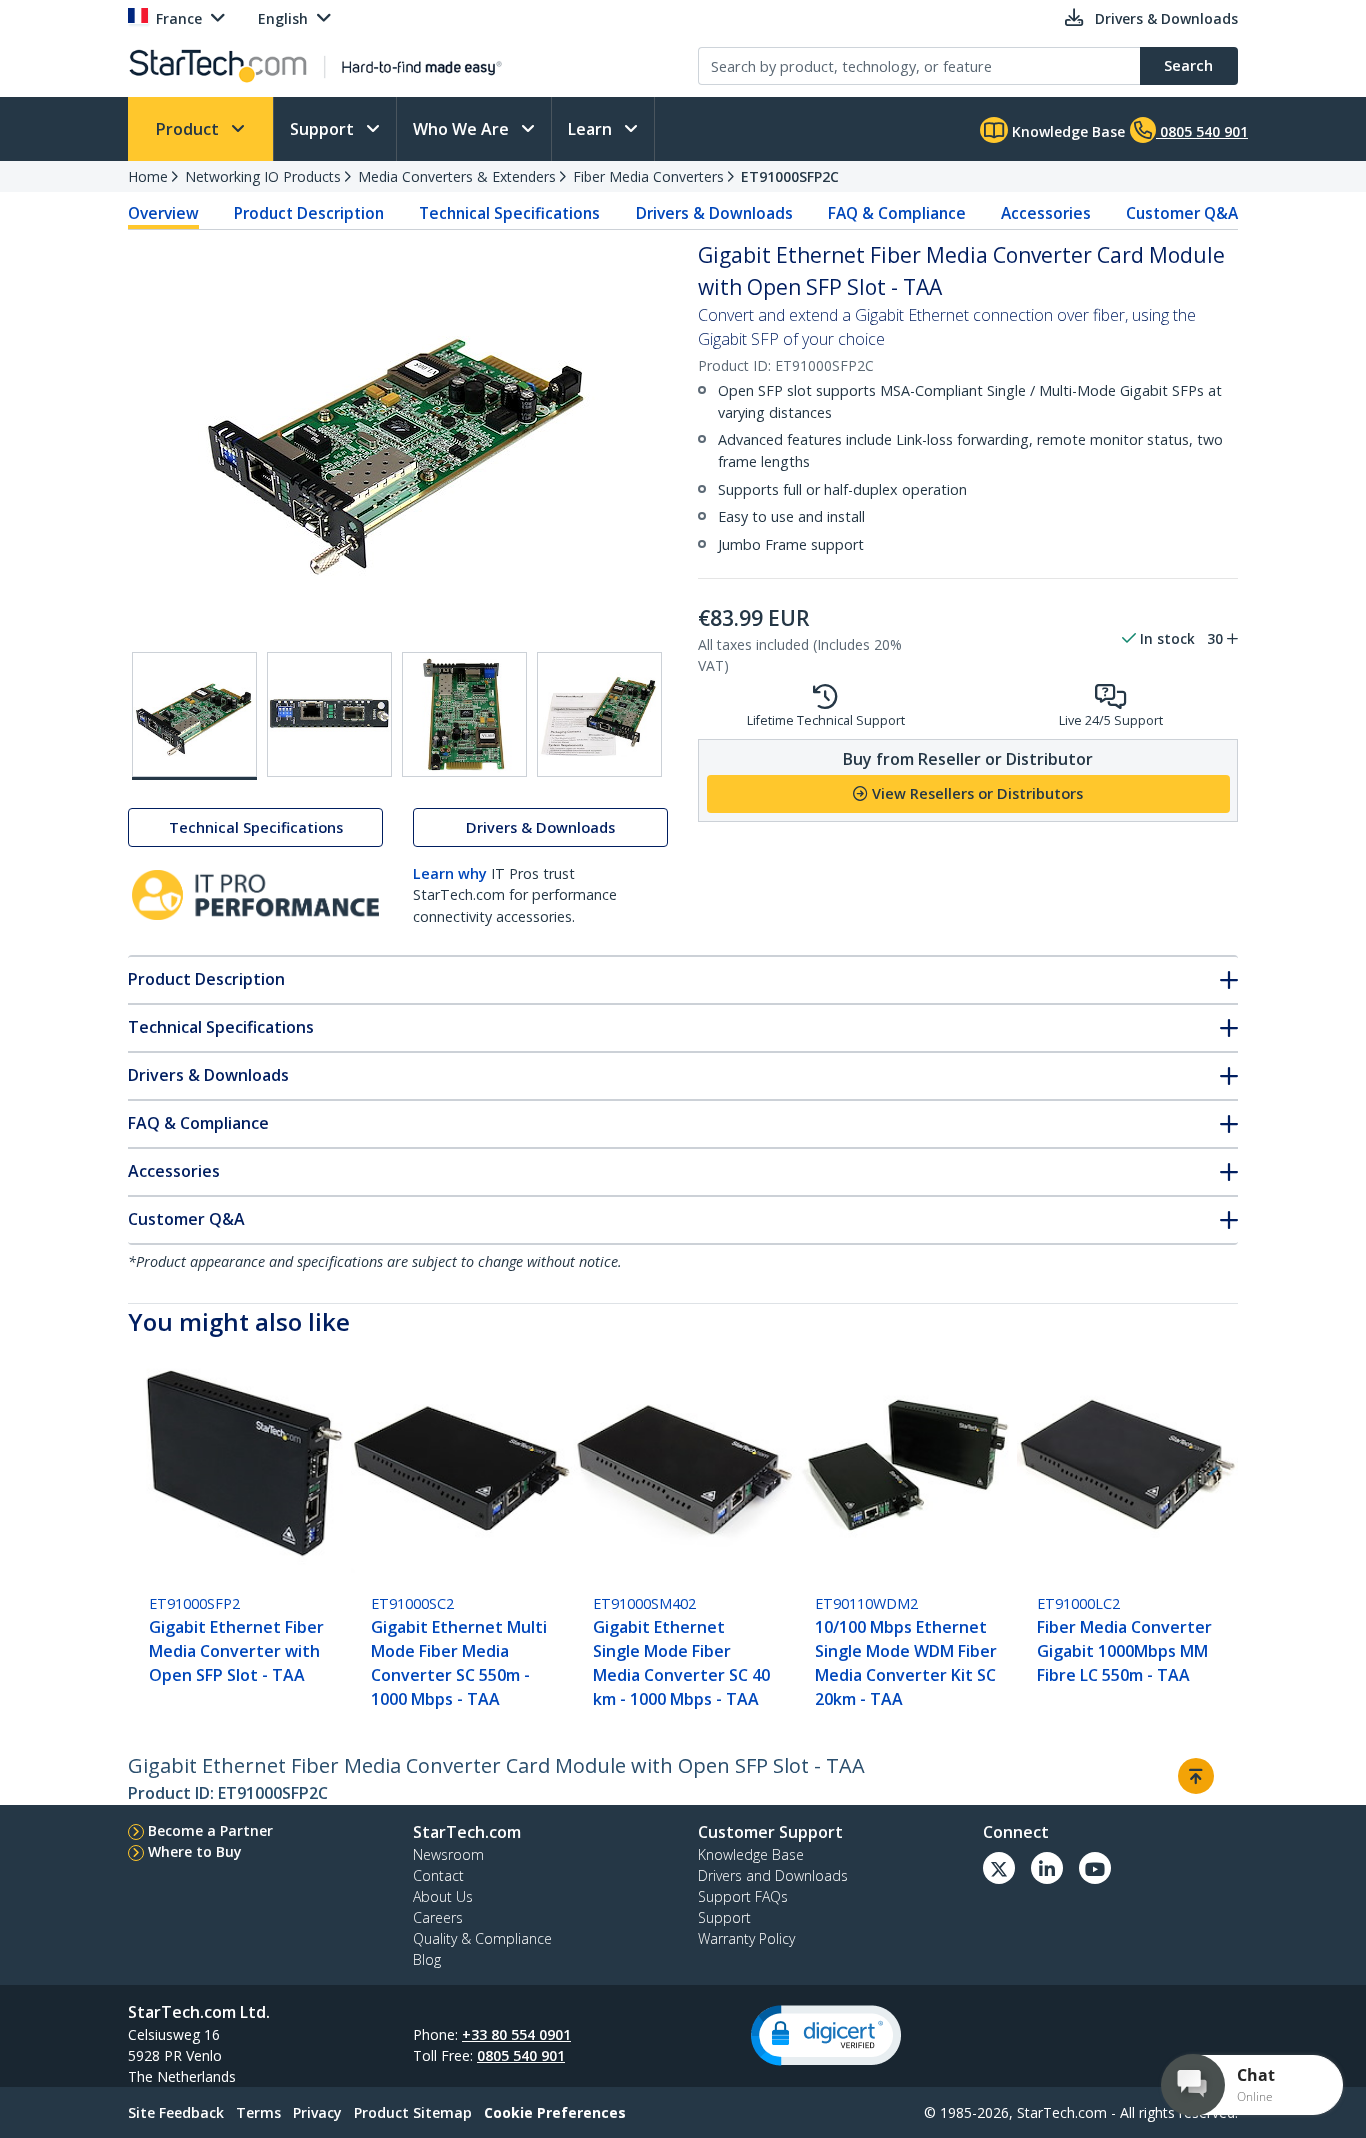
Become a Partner (210, 1830)
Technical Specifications (509, 213)
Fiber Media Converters (648, 176)
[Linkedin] (1047, 1868)
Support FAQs (743, 1896)
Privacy (317, 2112)
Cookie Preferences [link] (555, 2112)
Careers (438, 1917)
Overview (163, 213)
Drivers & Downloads (714, 213)
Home (148, 176)
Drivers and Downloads (773, 1875)
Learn (592, 129)
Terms (258, 2112)
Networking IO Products (263, 176)
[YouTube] (1095, 1868)
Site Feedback (176, 2112)
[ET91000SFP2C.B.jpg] (329, 714)
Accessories (1046, 213)
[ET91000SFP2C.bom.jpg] (599, 714)
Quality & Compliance (482, 1938)
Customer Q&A (1182, 213)
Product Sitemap (413, 2112)
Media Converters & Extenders (457, 176)
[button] (826, 2035)
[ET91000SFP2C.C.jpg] (464, 714)
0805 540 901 (521, 2055)
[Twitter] (999, 1868)
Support (324, 129)
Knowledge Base (1066, 131)
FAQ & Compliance (897, 213)
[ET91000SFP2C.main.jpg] (194, 716)
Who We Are (463, 129)
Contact (438, 1875)
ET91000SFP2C (790, 176)
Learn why (450, 873)
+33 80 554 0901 (516, 2034)
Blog (427, 1959)
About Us (443, 1896)
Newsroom (448, 1854)
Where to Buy (195, 1851)
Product (189, 129)
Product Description (309, 213)
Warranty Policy (746, 1938)
